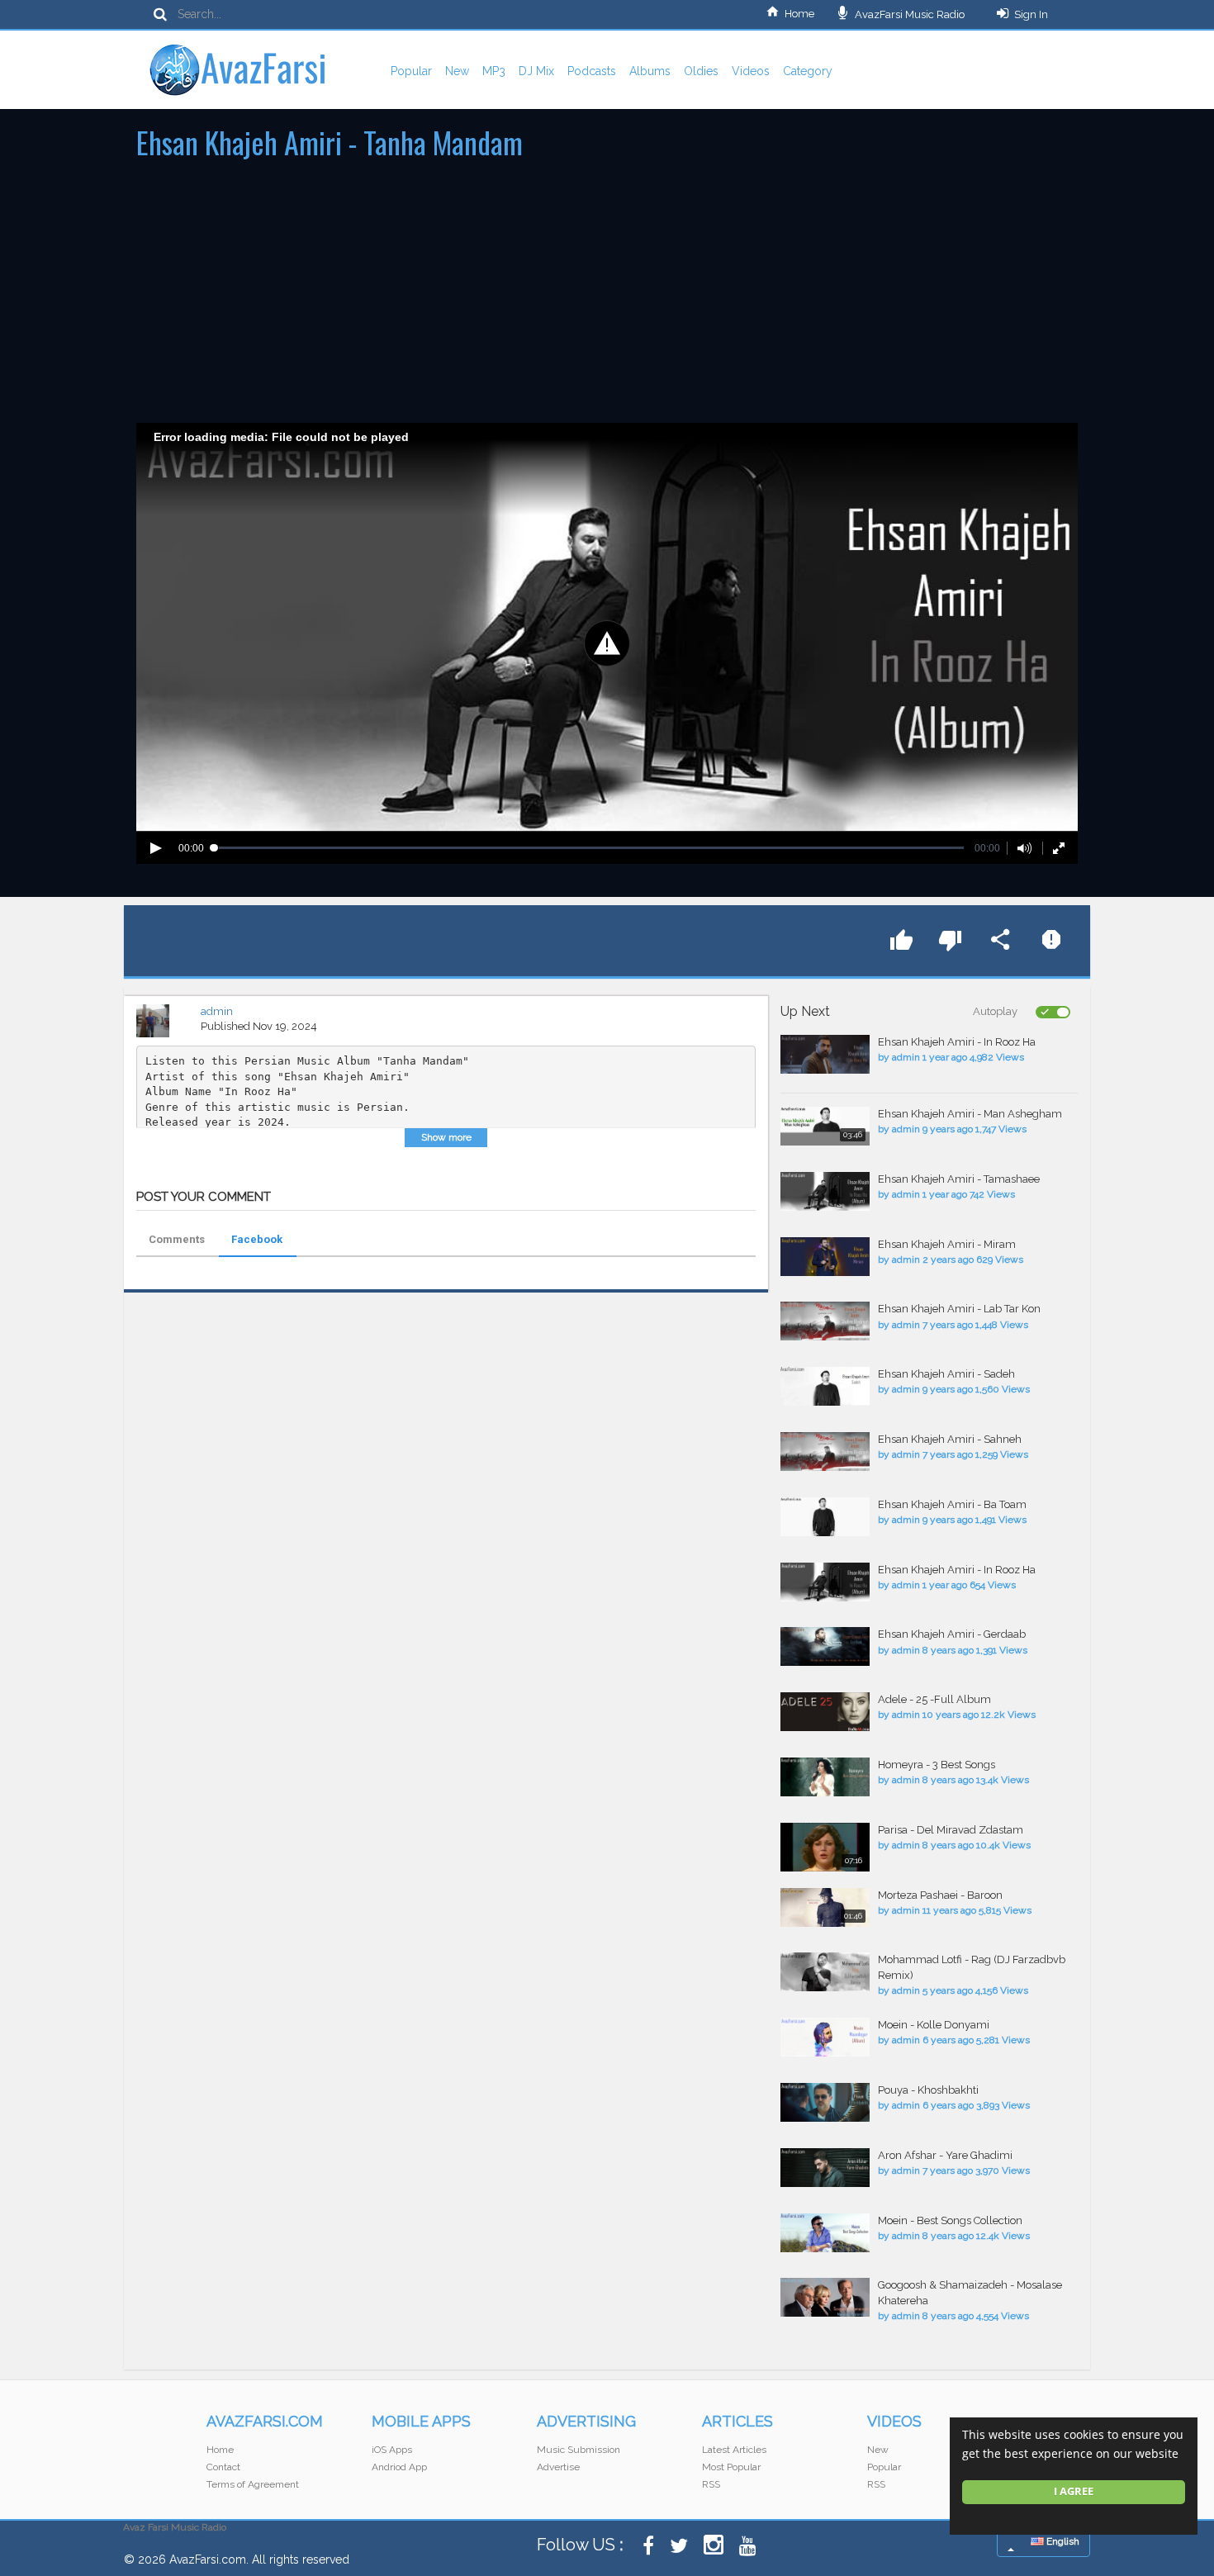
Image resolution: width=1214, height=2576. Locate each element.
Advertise (558, 2467)
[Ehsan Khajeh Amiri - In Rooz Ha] (825, 1054)
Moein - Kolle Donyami (934, 2025)
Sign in (1031, 14)
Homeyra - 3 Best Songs (937, 1765)
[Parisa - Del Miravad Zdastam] (825, 1847)
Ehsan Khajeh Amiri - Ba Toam (952, 1504)
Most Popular (731, 2467)
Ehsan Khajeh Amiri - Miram (947, 1244)
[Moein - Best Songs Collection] (825, 2233)
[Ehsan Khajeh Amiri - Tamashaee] (825, 1191)
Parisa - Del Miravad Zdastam (951, 1830)
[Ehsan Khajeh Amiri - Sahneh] (825, 1452)
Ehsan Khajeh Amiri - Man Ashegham (970, 1114)
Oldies (701, 71)
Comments (177, 1239)
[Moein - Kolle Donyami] (825, 2037)
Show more (446, 1137)
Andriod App (399, 2467)
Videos (751, 71)
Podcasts (592, 71)
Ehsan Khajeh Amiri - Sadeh (946, 1374)
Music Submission (579, 2450)
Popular (411, 71)
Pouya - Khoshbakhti (928, 2090)
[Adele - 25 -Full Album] (825, 1712)
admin (217, 1011)
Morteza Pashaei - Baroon (940, 1895)
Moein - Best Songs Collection (950, 2220)
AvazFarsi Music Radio (908, 14)
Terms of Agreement (253, 2484)
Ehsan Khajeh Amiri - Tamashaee (959, 1179)
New (457, 71)
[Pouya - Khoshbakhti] (825, 2102)
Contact (223, 2467)
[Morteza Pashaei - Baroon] (825, 1907)
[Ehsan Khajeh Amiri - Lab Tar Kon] (825, 1321)
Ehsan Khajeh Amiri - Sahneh (950, 1439)
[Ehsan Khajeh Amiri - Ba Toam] (825, 1517)
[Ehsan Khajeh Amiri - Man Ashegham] (825, 1126)
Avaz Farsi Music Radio (175, 2527)
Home (799, 14)
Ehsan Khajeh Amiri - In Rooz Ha (957, 1042)
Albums (650, 71)
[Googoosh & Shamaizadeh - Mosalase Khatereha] (825, 2297)
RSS (711, 2484)
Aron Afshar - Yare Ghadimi (945, 2155)
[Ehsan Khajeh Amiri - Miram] (825, 1257)
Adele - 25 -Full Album (934, 1699)
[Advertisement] (607, 299)
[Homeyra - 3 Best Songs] (825, 1777)
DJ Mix (536, 71)
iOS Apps (392, 2450)
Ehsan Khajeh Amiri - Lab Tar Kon (959, 1309)
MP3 (494, 71)
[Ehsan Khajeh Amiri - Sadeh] (825, 1386)
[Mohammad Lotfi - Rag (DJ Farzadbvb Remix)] (825, 1972)
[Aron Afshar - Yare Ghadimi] (825, 2168)
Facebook (257, 1239)
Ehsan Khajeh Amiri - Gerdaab (952, 1634)
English (1062, 2541)
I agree (1074, 2491)
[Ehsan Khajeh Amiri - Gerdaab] (825, 1646)
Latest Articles (734, 2450)
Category (808, 71)
